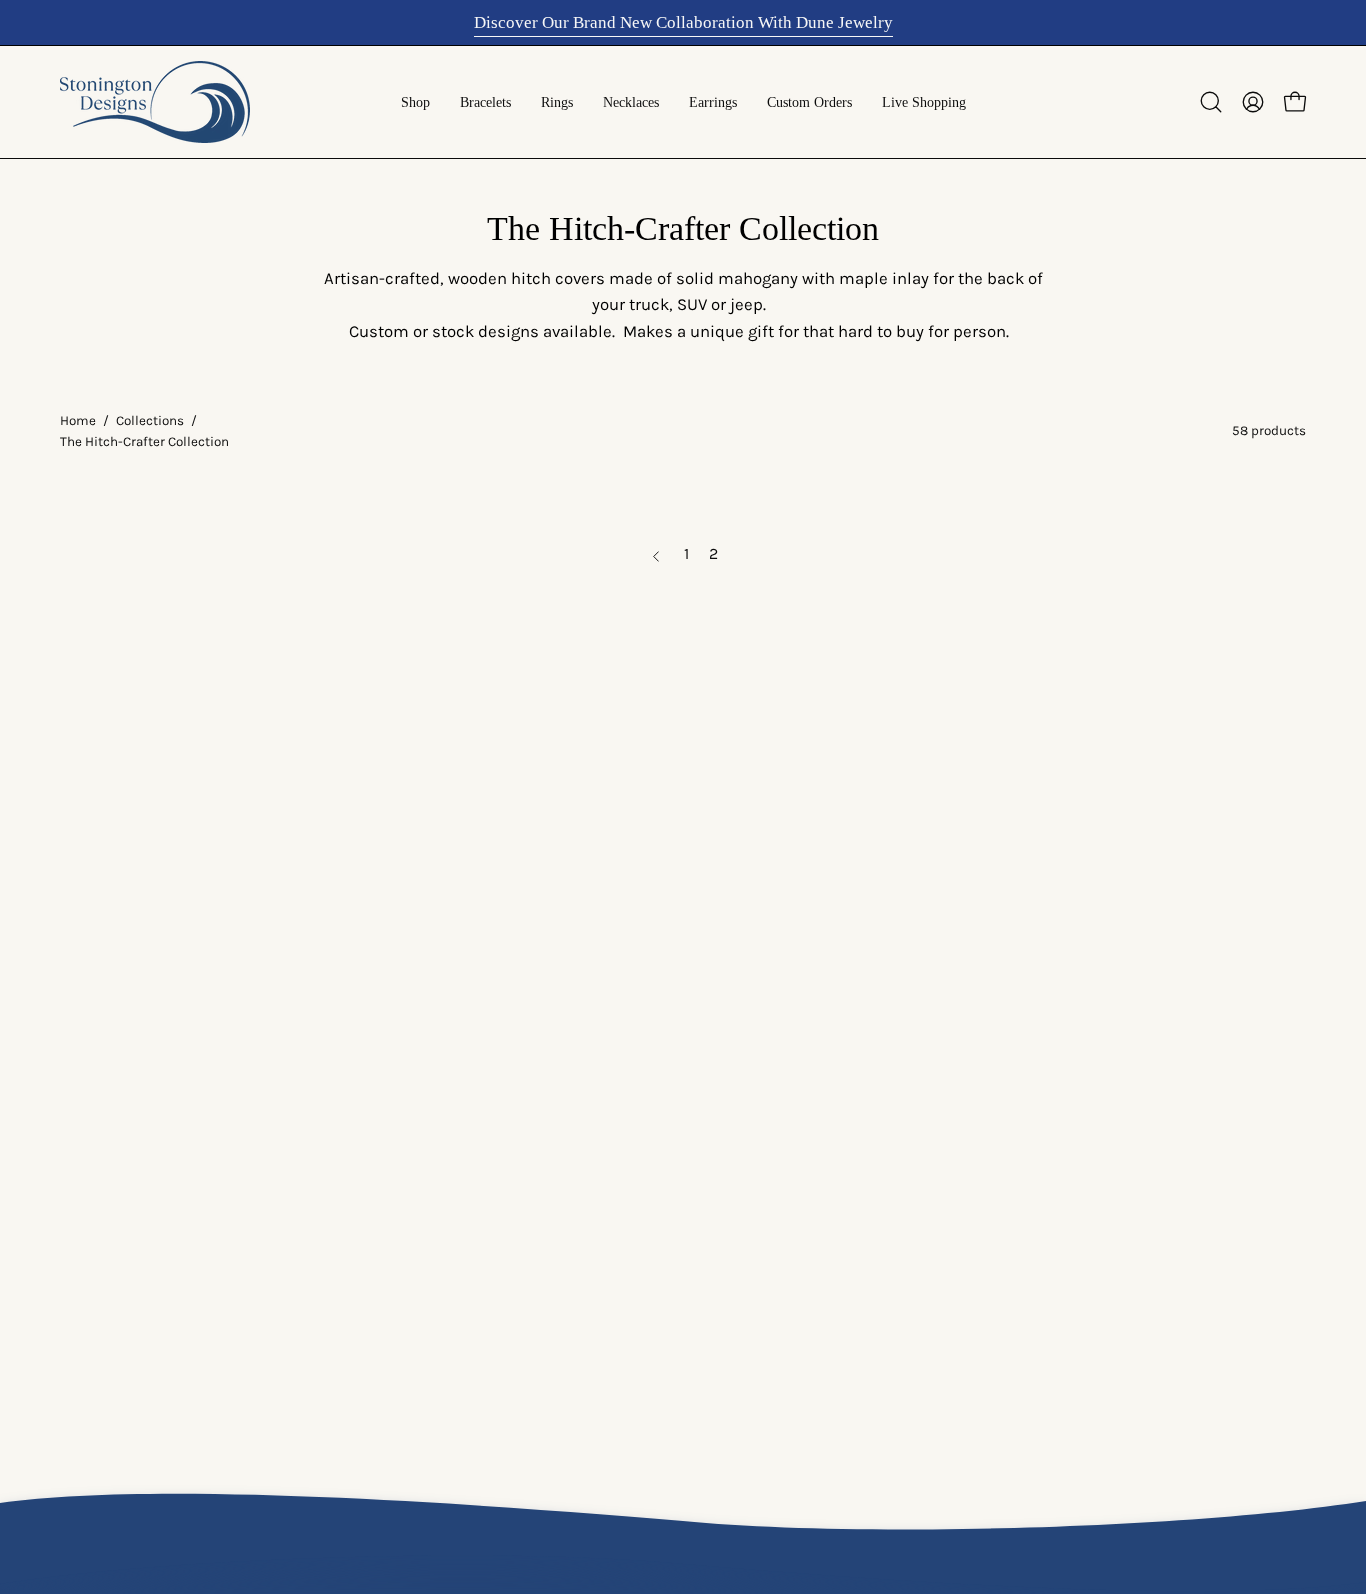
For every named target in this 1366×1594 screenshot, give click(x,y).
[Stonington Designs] (155, 102)
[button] (1211, 102)
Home (78, 420)
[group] (683, 22)
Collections (150, 420)
